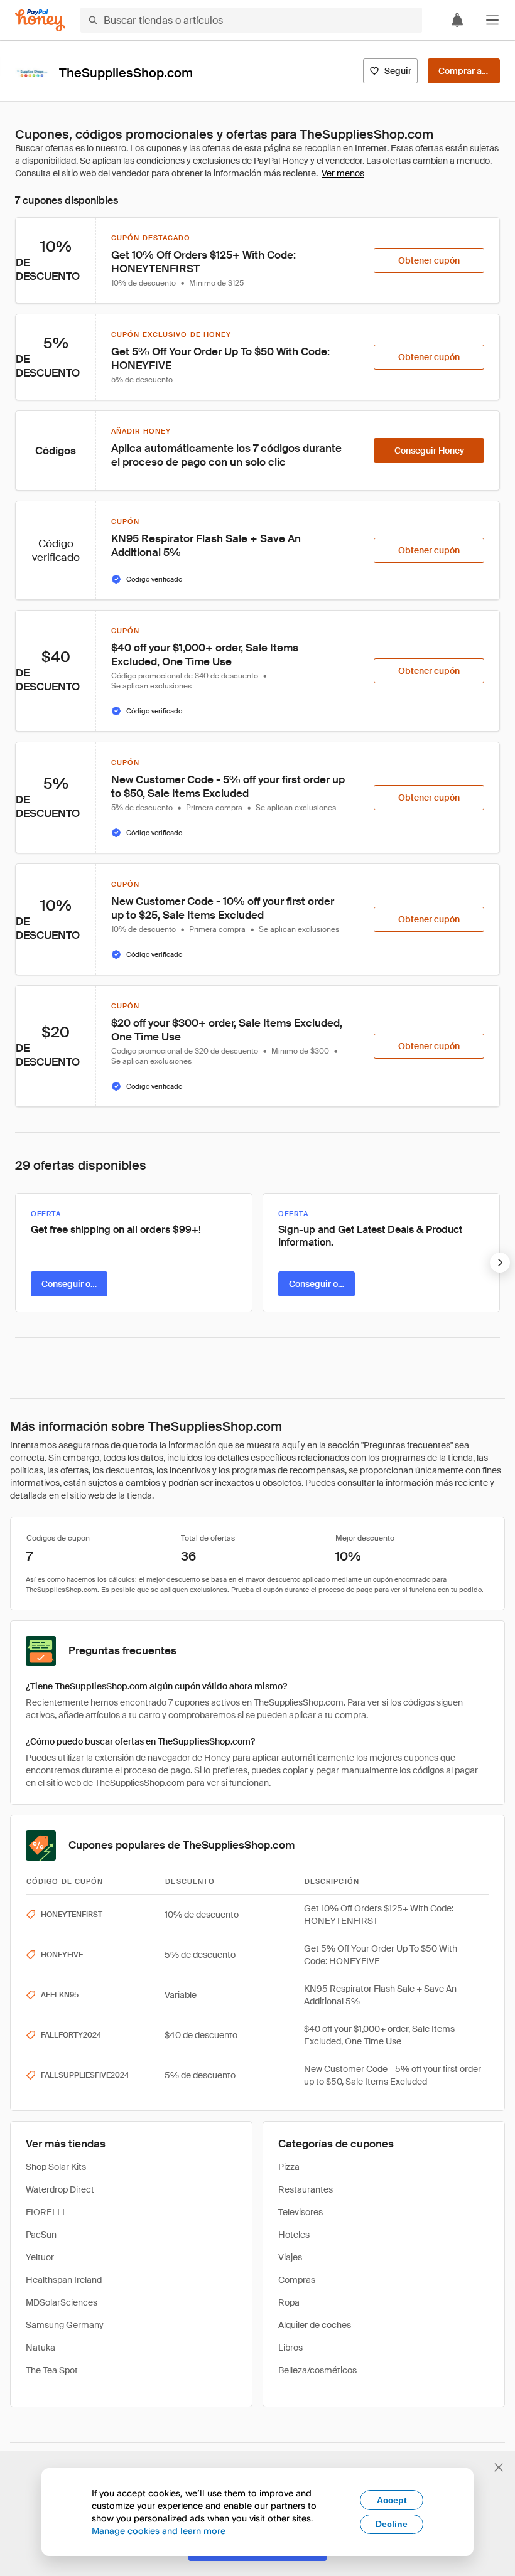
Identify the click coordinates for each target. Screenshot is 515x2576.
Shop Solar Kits (56, 2167)
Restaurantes (306, 2189)
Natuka (41, 2348)
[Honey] (40, 20)
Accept (392, 2500)
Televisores (301, 2212)
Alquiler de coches (315, 2325)
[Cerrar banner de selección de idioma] (499, 2467)
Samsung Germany (65, 2325)
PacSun (41, 2235)
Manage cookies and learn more (159, 2531)
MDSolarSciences (62, 2302)
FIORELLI (45, 2212)
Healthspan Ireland (64, 2280)
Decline (392, 2524)
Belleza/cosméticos (317, 2370)
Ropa (289, 2302)
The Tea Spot (52, 2370)
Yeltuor (40, 2257)
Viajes (290, 2257)
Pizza (289, 2167)
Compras (297, 2280)
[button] (492, 20)
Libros (290, 2348)
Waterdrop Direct (60, 2189)
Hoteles (294, 2235)
